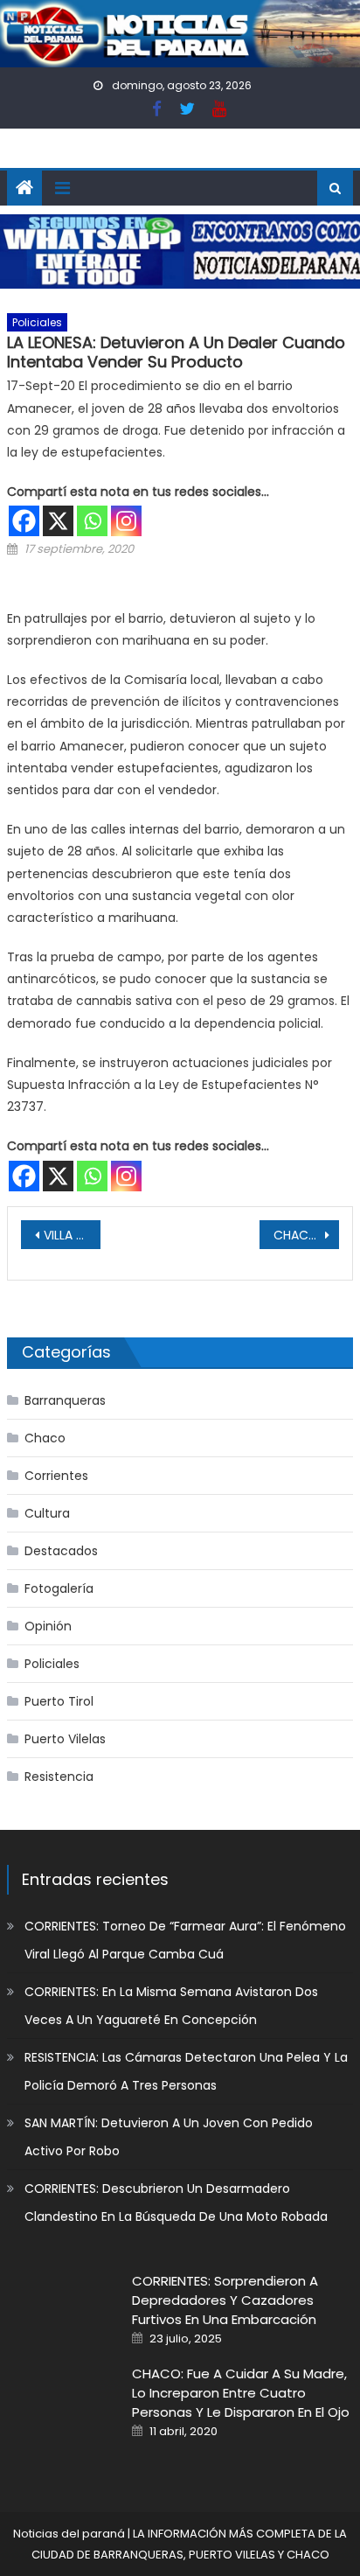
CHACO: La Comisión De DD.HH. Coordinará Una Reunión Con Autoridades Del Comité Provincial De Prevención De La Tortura (306, 1235)
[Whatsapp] (92, 521)
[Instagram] (126, 521)
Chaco (45, 1438)
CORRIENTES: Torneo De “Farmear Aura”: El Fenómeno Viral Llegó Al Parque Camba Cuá (185, 1940)
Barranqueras (65, 1400)
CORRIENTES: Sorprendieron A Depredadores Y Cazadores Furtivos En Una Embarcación (225, 2300)
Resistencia (59, 1777)
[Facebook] (24, 521)
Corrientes (56, 1476)
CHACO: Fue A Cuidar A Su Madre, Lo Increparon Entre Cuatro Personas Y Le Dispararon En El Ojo (241, 2393)
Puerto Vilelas (65, 1739)
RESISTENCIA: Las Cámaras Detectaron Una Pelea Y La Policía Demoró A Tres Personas (186, 2071)
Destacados (61, 1551)
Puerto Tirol (59, 1701)
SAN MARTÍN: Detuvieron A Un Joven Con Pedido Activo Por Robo (169, 2137)
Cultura (47, 1513)
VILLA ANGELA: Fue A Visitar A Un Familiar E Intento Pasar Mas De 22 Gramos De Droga (72, 1235)
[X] (58, 521)
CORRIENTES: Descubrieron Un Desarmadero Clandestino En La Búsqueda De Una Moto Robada (176, 2203)
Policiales (37, 322)
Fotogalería (59, 1588)
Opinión (48, 1626)
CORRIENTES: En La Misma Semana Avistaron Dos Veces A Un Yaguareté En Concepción (171, 2006)
